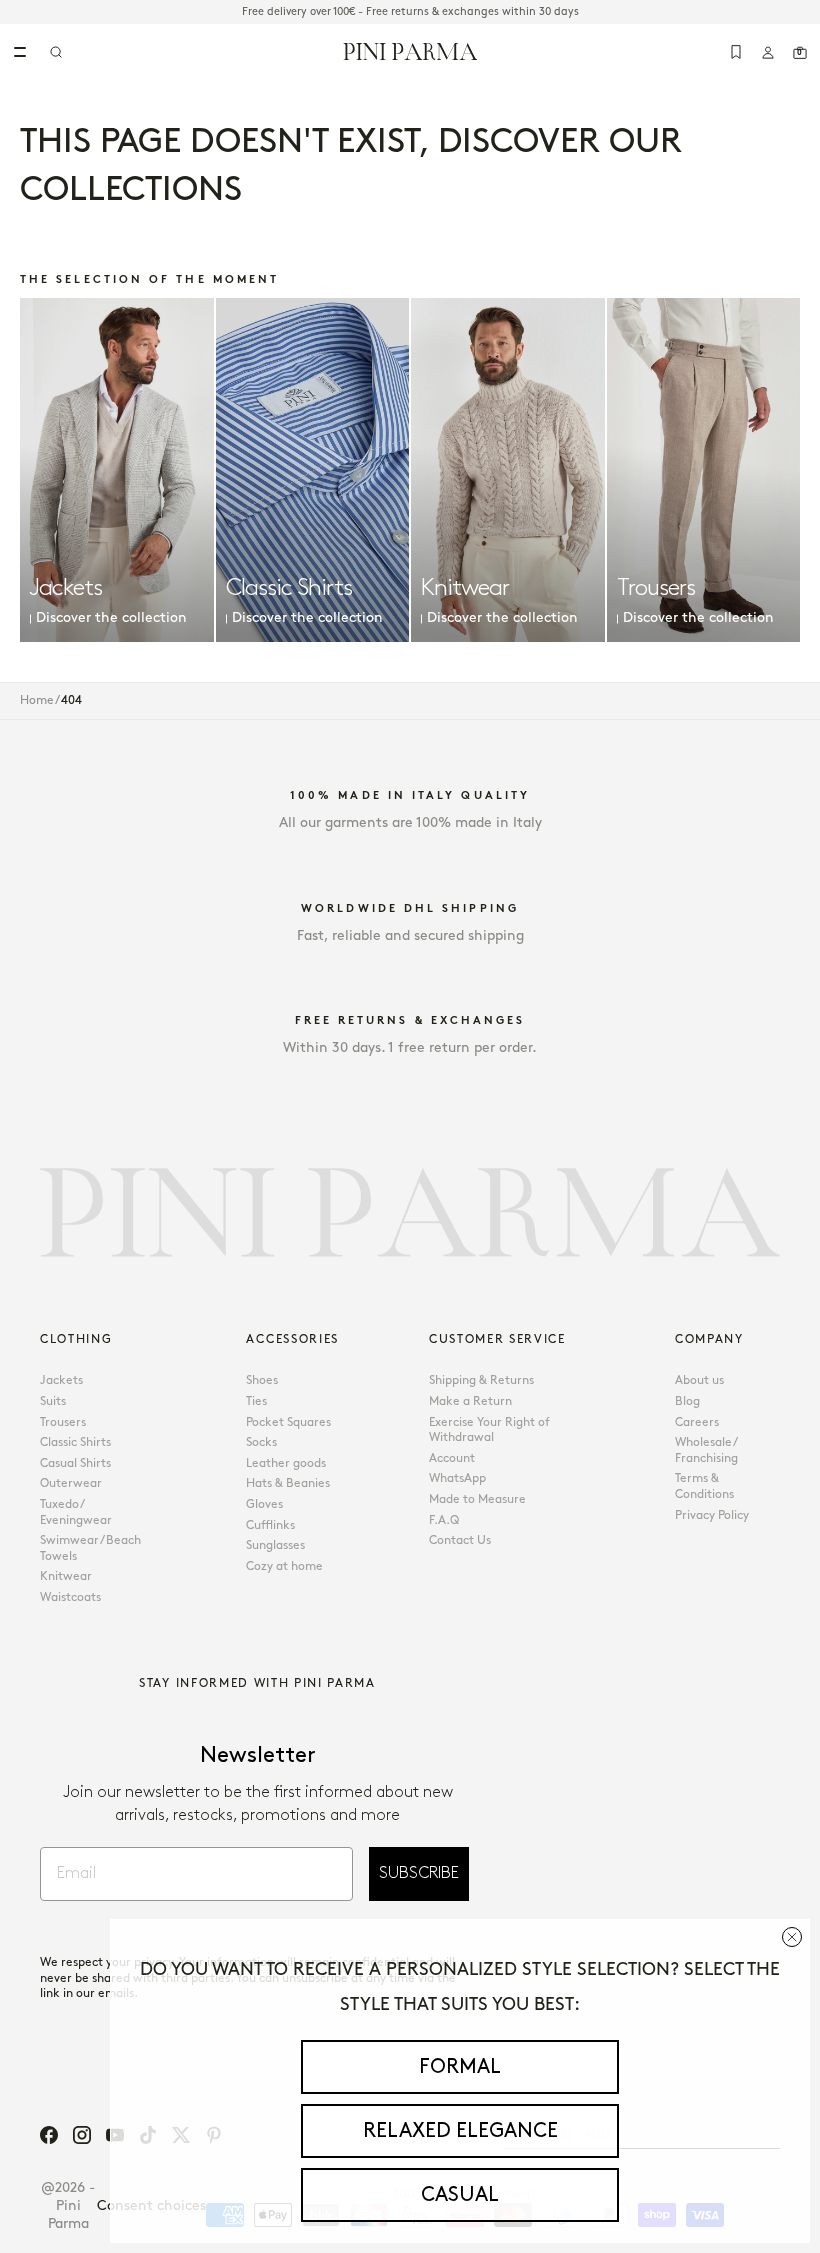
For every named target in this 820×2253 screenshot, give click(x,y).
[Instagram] (82, 2135)
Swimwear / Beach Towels (90, 1548)
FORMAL (460, 2067)
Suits (53, 1401)
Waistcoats (70, 1597)
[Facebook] (49, 2135)
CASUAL (460, 2195)
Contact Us (460, 1540)
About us (699, 1380)
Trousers (63, 1422)
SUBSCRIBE (419, 1873)
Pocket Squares (288, 1422)
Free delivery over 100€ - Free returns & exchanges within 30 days (410, 12)
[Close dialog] (792, 1937)
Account (452, 1458)
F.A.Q (444, 1520)
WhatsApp (457, 1478)
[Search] (56, 52)
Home (37, 700)
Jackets (61, 1380)
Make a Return (470, 1401)
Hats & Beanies (288, 1483)
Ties (256, 1401)
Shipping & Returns (481, 1380)
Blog (687, 1401)
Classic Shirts (75, 1442)
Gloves (264, 1504)
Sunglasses (275, 1545)
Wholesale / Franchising (706, 1450)
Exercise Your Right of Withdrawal (489, 1430)
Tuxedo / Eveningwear (76, 1512)
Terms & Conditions (704, 1486)
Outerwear (71, 1483)
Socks (261, 1442)
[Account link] (768, 52)
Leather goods (286, 1463)
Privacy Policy (712, 1515)
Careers (697, 1422)
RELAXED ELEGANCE (460, 2131)
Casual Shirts (75, 1463)
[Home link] (410, 51)
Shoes (262, 1380)
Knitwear (66, 1576)
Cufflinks (270, 1525)
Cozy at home (284, 1566)
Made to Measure (477, 1499)
